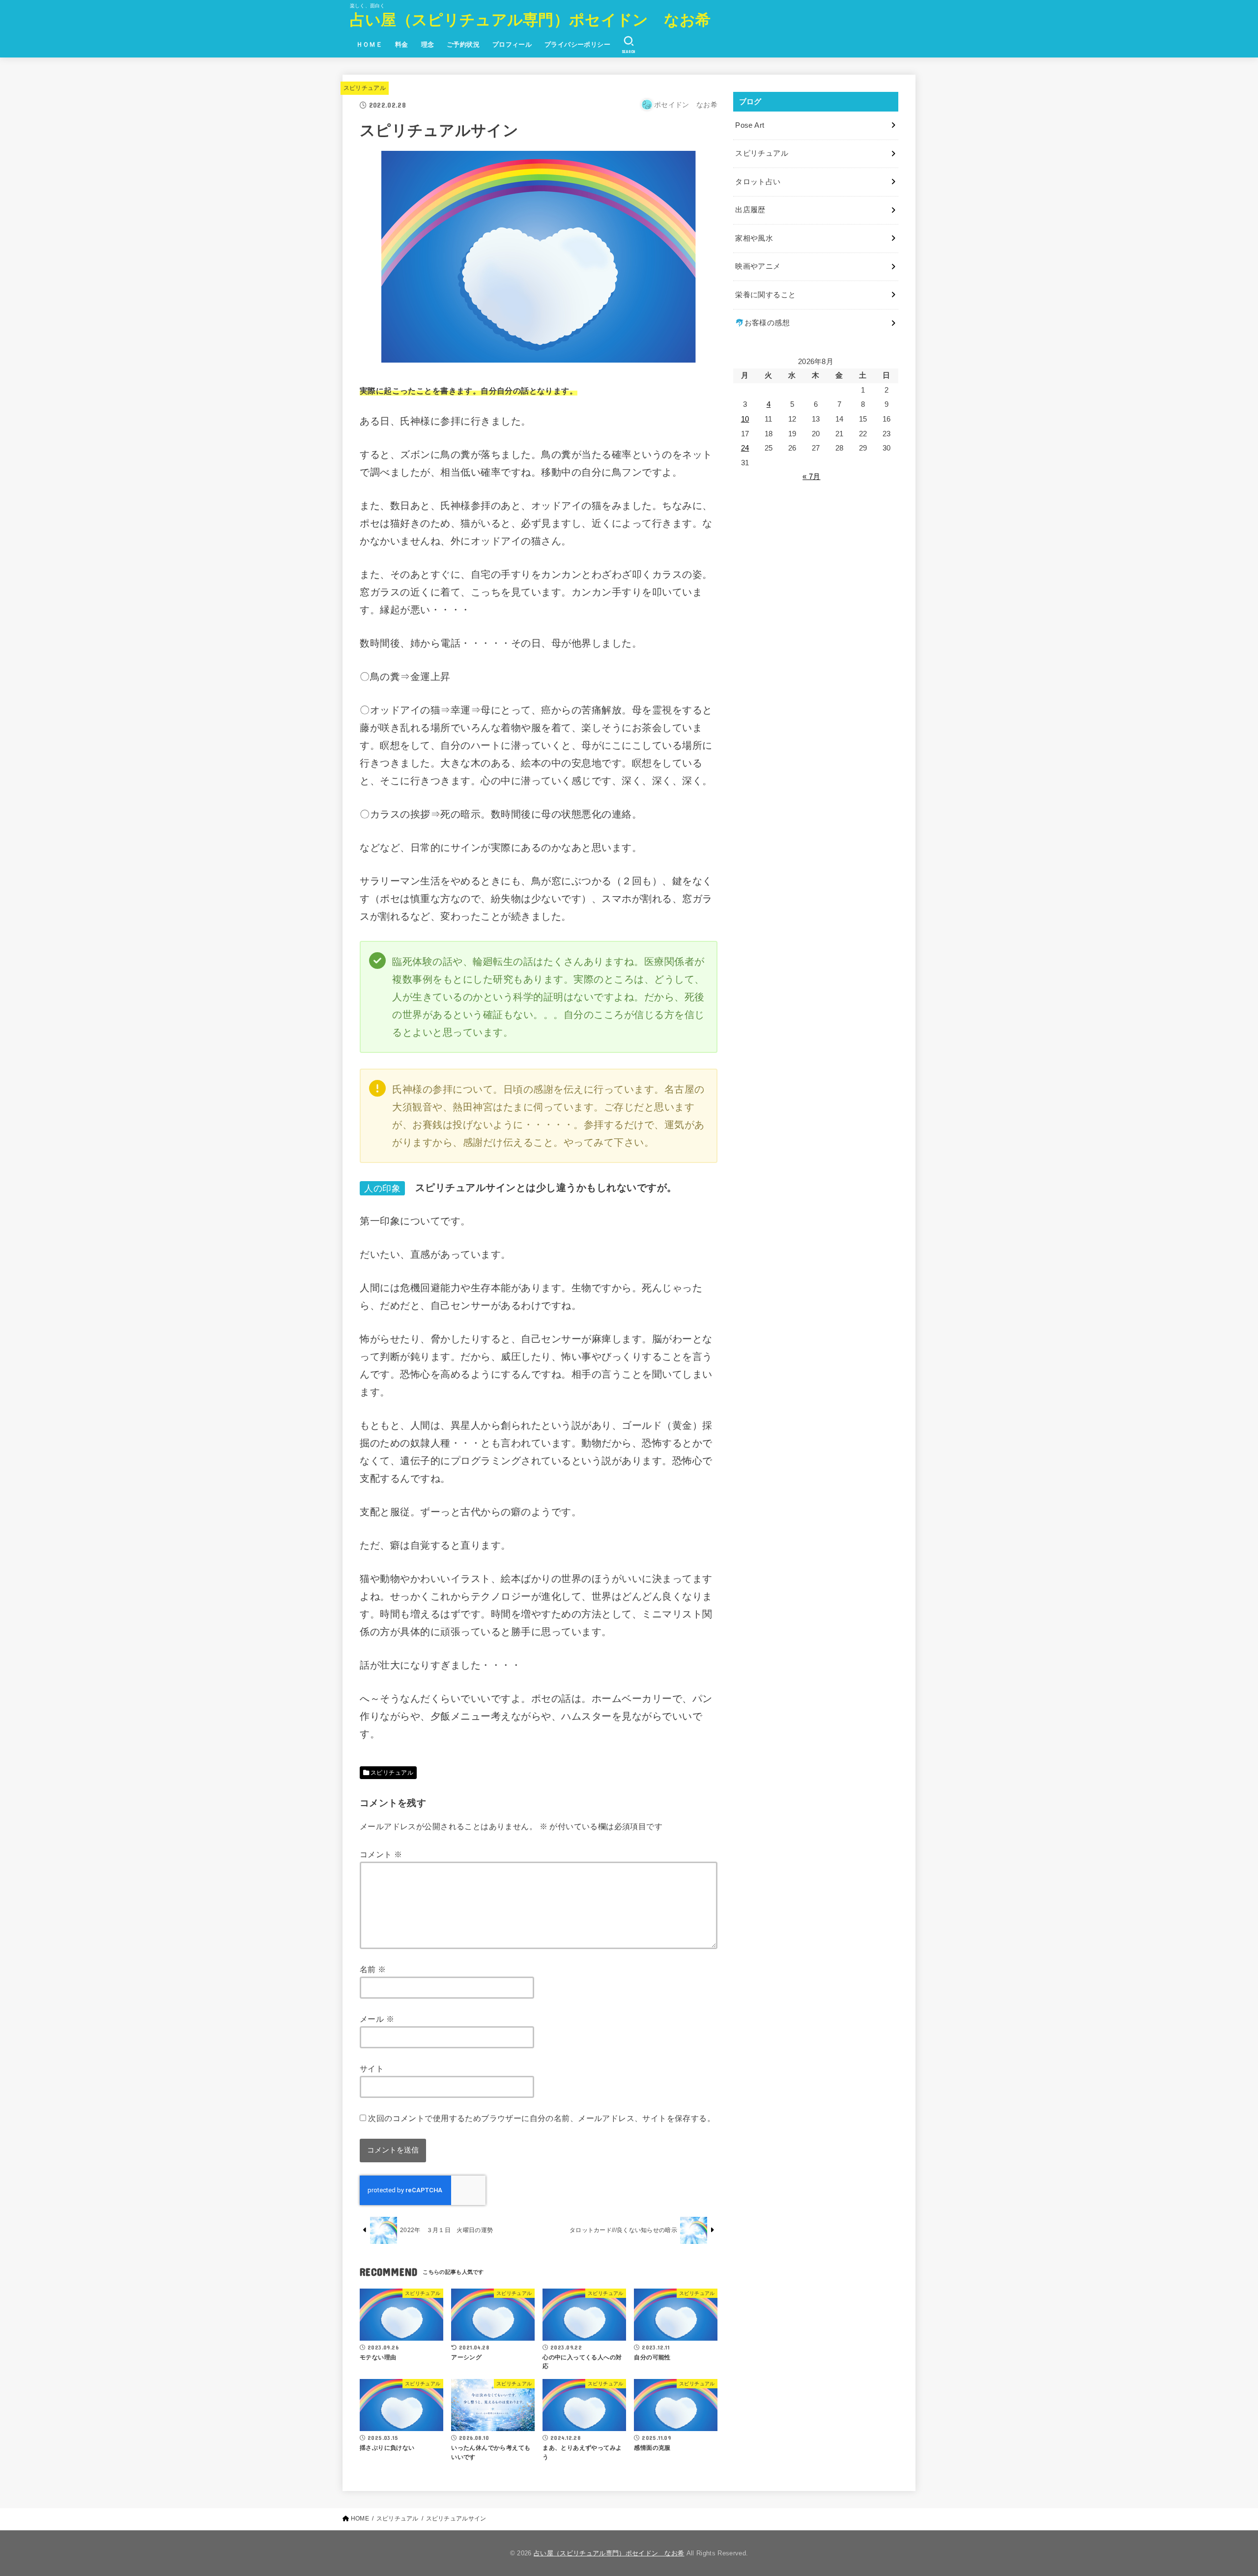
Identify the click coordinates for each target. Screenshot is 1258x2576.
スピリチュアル (365, 88)
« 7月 (811, 477)
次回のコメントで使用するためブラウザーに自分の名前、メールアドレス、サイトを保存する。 (542, 2118)
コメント (381, 1854)
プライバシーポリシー (577, 44)
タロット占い (758, 182)
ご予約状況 (463, 44)
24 (745, 448)
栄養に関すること (765, 295)
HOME (360, 2519)
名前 (373, 1969)
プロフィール (512, 44)
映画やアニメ (758, 266)
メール (377, 2019)
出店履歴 (750, 210)
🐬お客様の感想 (762, 323)
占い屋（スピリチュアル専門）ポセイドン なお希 (530, 20)
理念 (428, 44)
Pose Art (750, 125)
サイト (372, 2068)
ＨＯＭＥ (370, 44)
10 (745, 419)
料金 (402, 44)
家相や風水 (754, 238)
